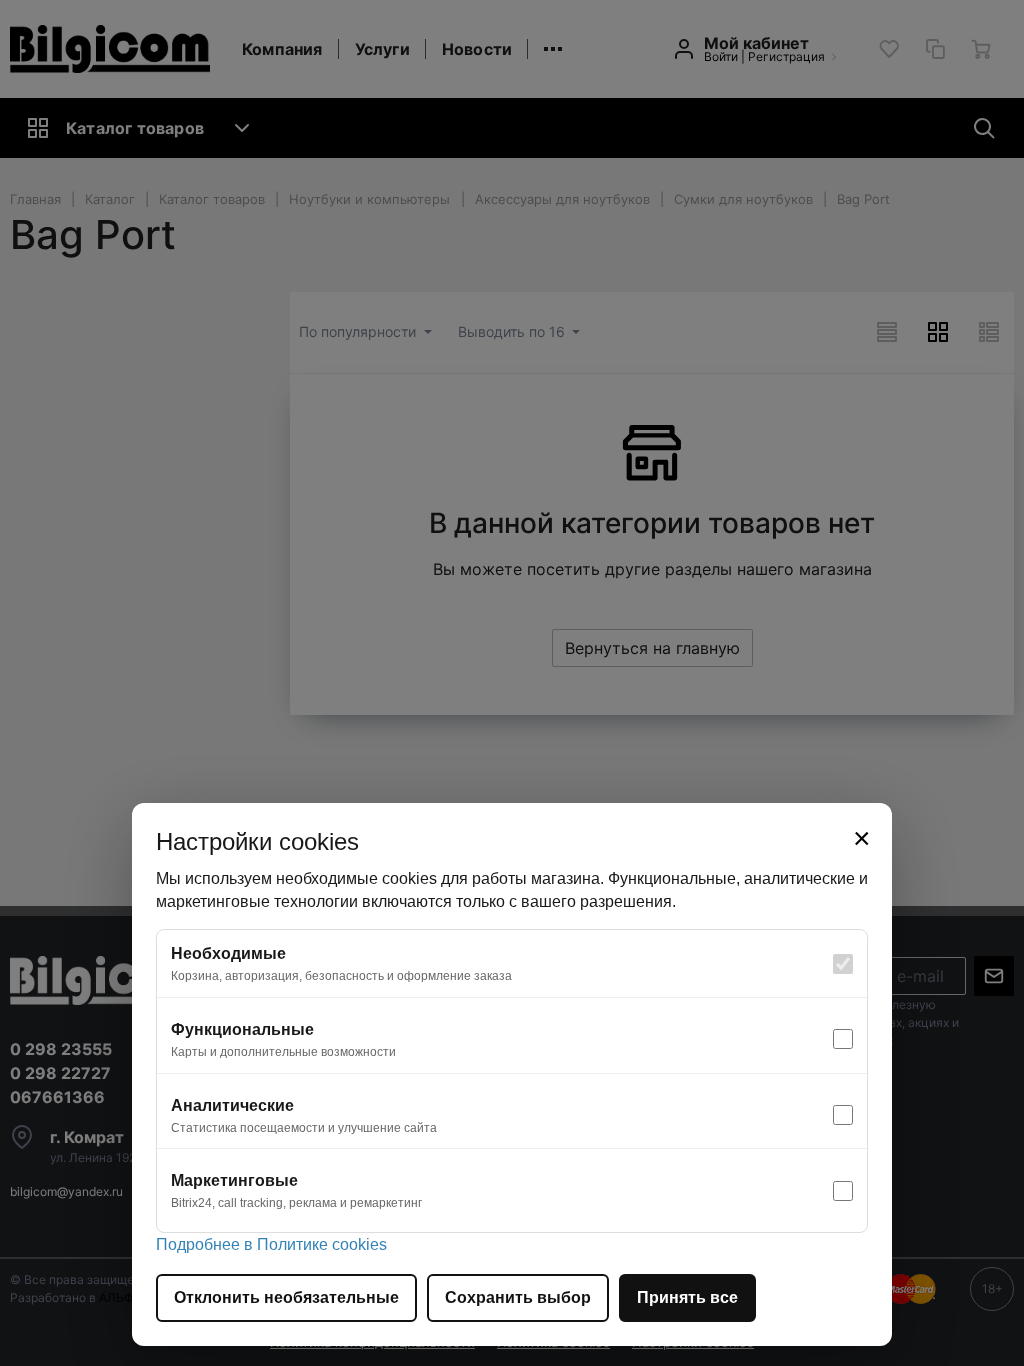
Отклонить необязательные (286, 1297)
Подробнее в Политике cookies (271, 1244)
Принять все (687, 1297)
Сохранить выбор (518, 1297)
